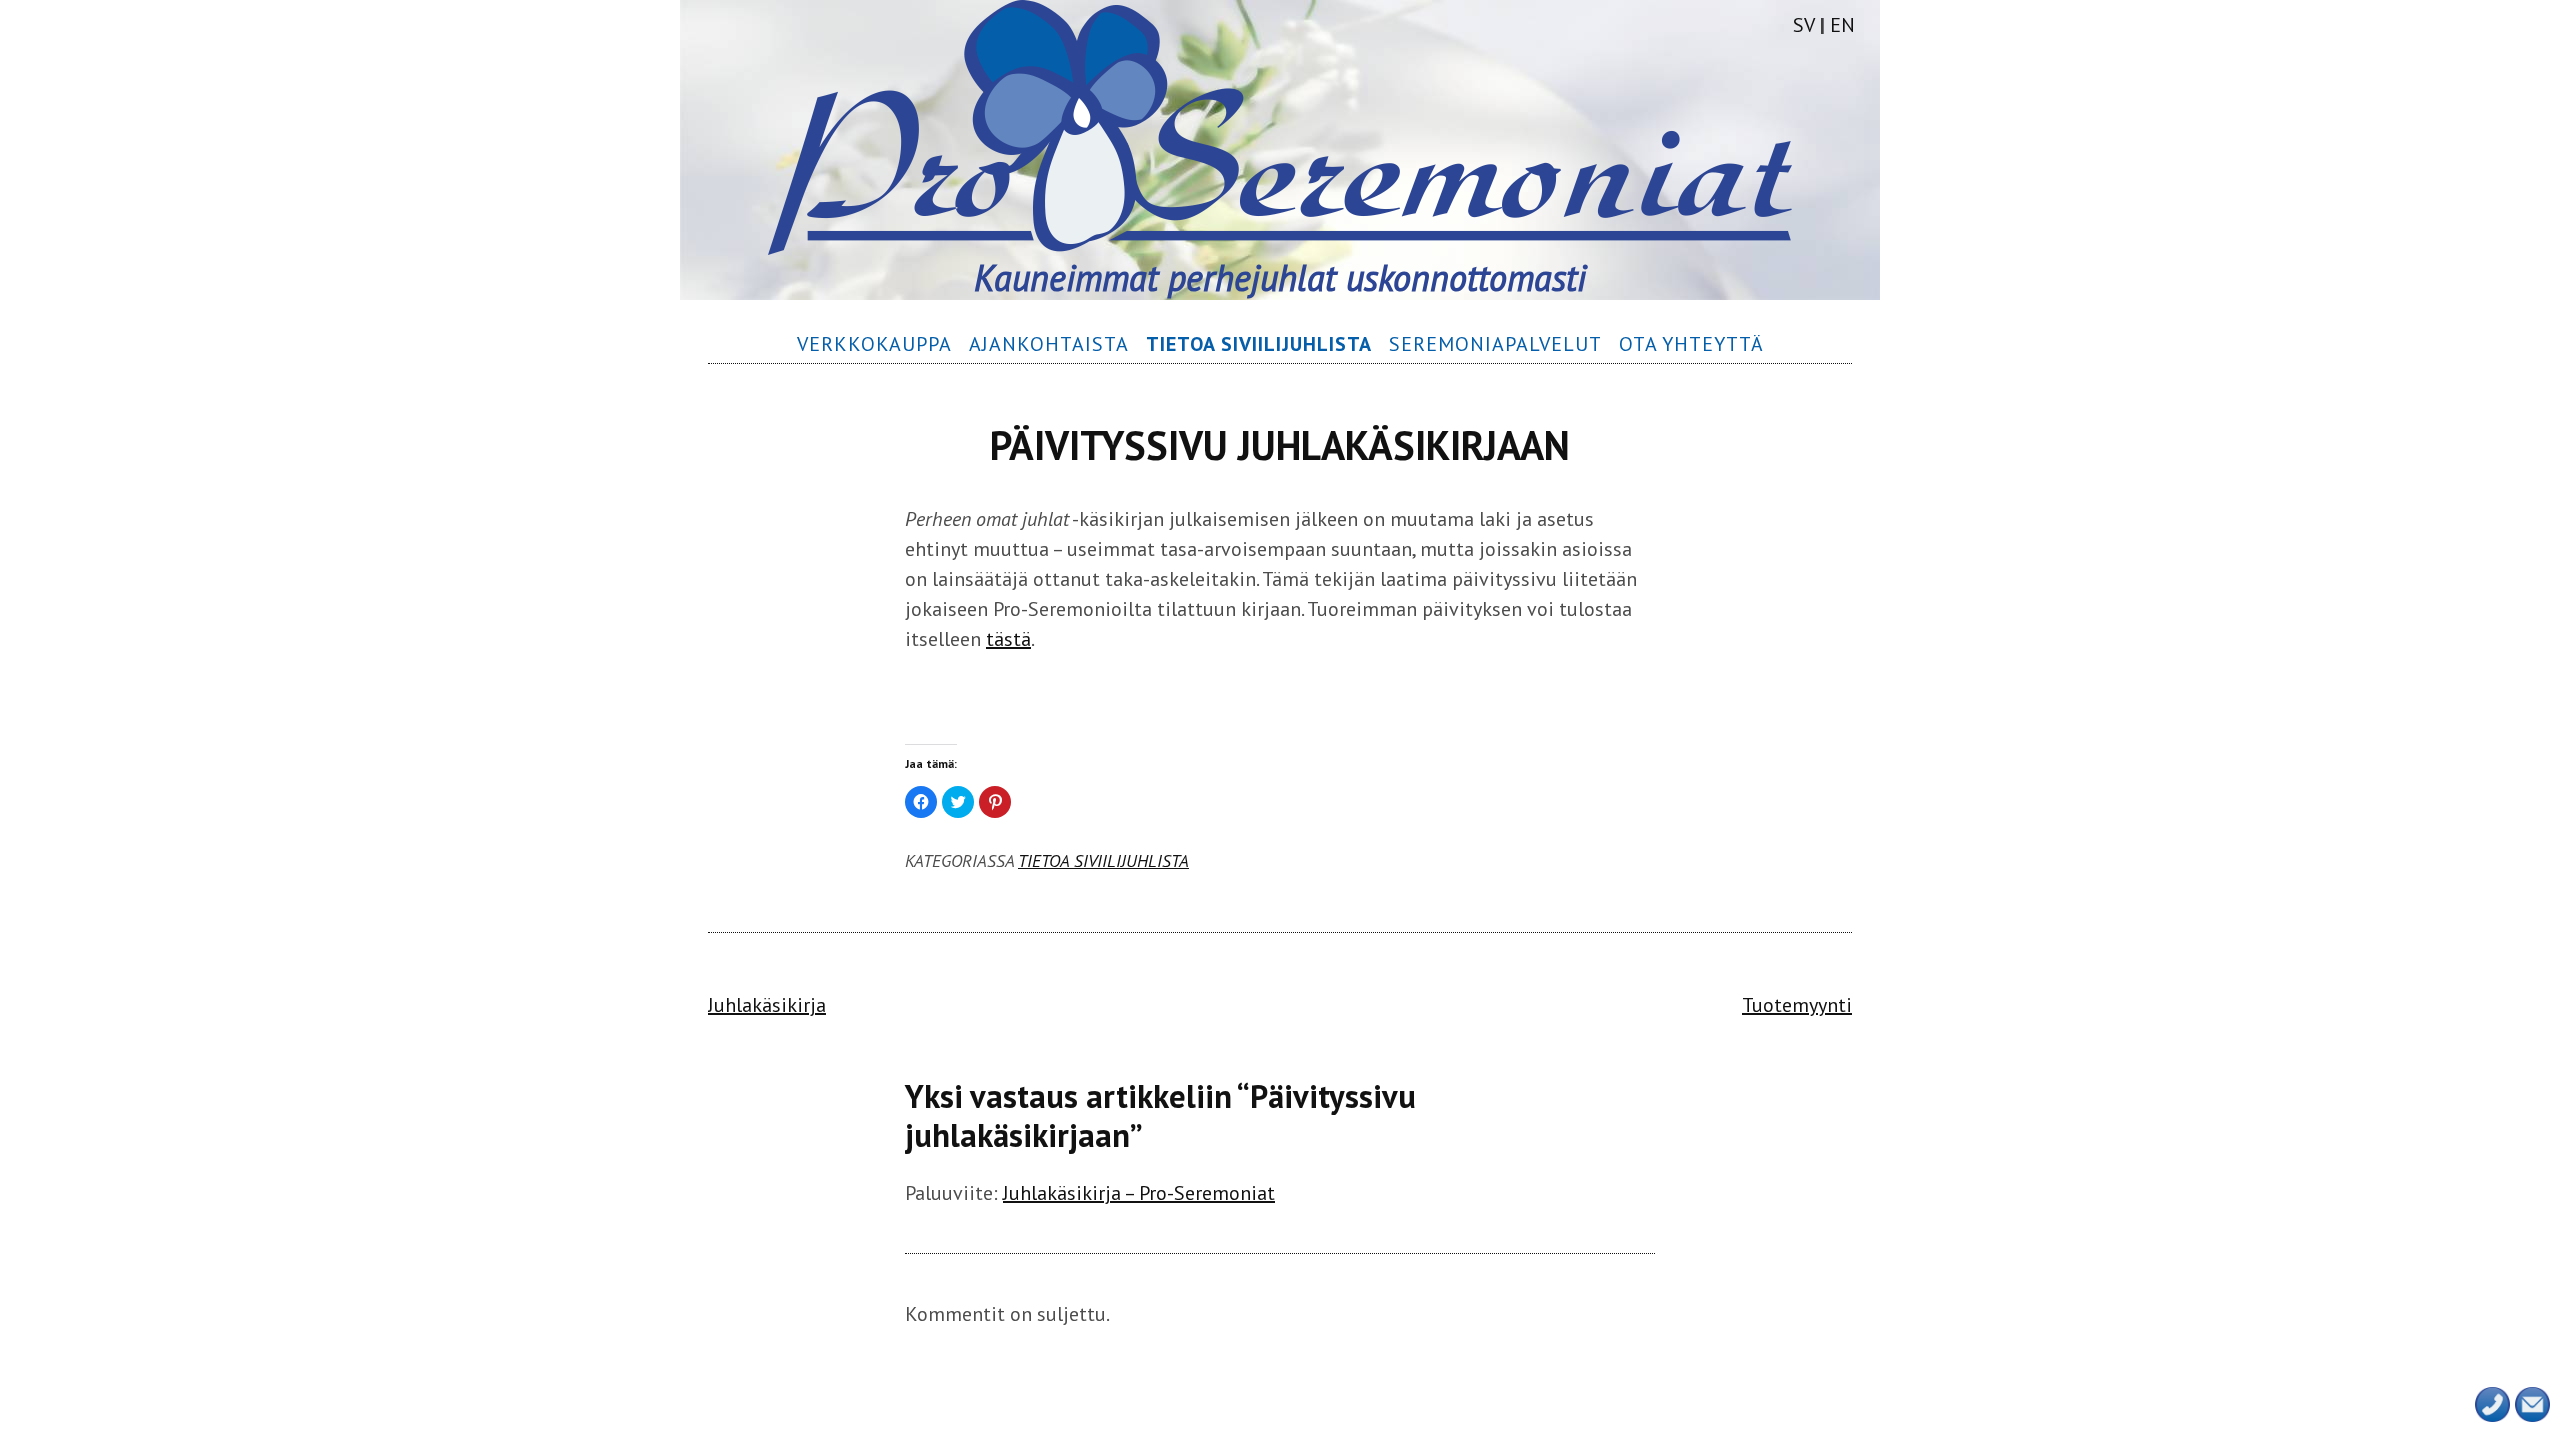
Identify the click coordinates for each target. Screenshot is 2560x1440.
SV (1804, 25)
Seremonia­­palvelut (1495, 344)
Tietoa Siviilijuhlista (1103, 860)
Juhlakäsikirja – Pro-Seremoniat (1139, 1193)
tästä (1008, 639)
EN (1842, 25)
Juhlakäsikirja (767, 1005)
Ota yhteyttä (1691, 344)
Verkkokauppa (874, 344)
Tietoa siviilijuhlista (1259, 344)
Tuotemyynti (1797, 1005)
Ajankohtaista (1049, 344)
